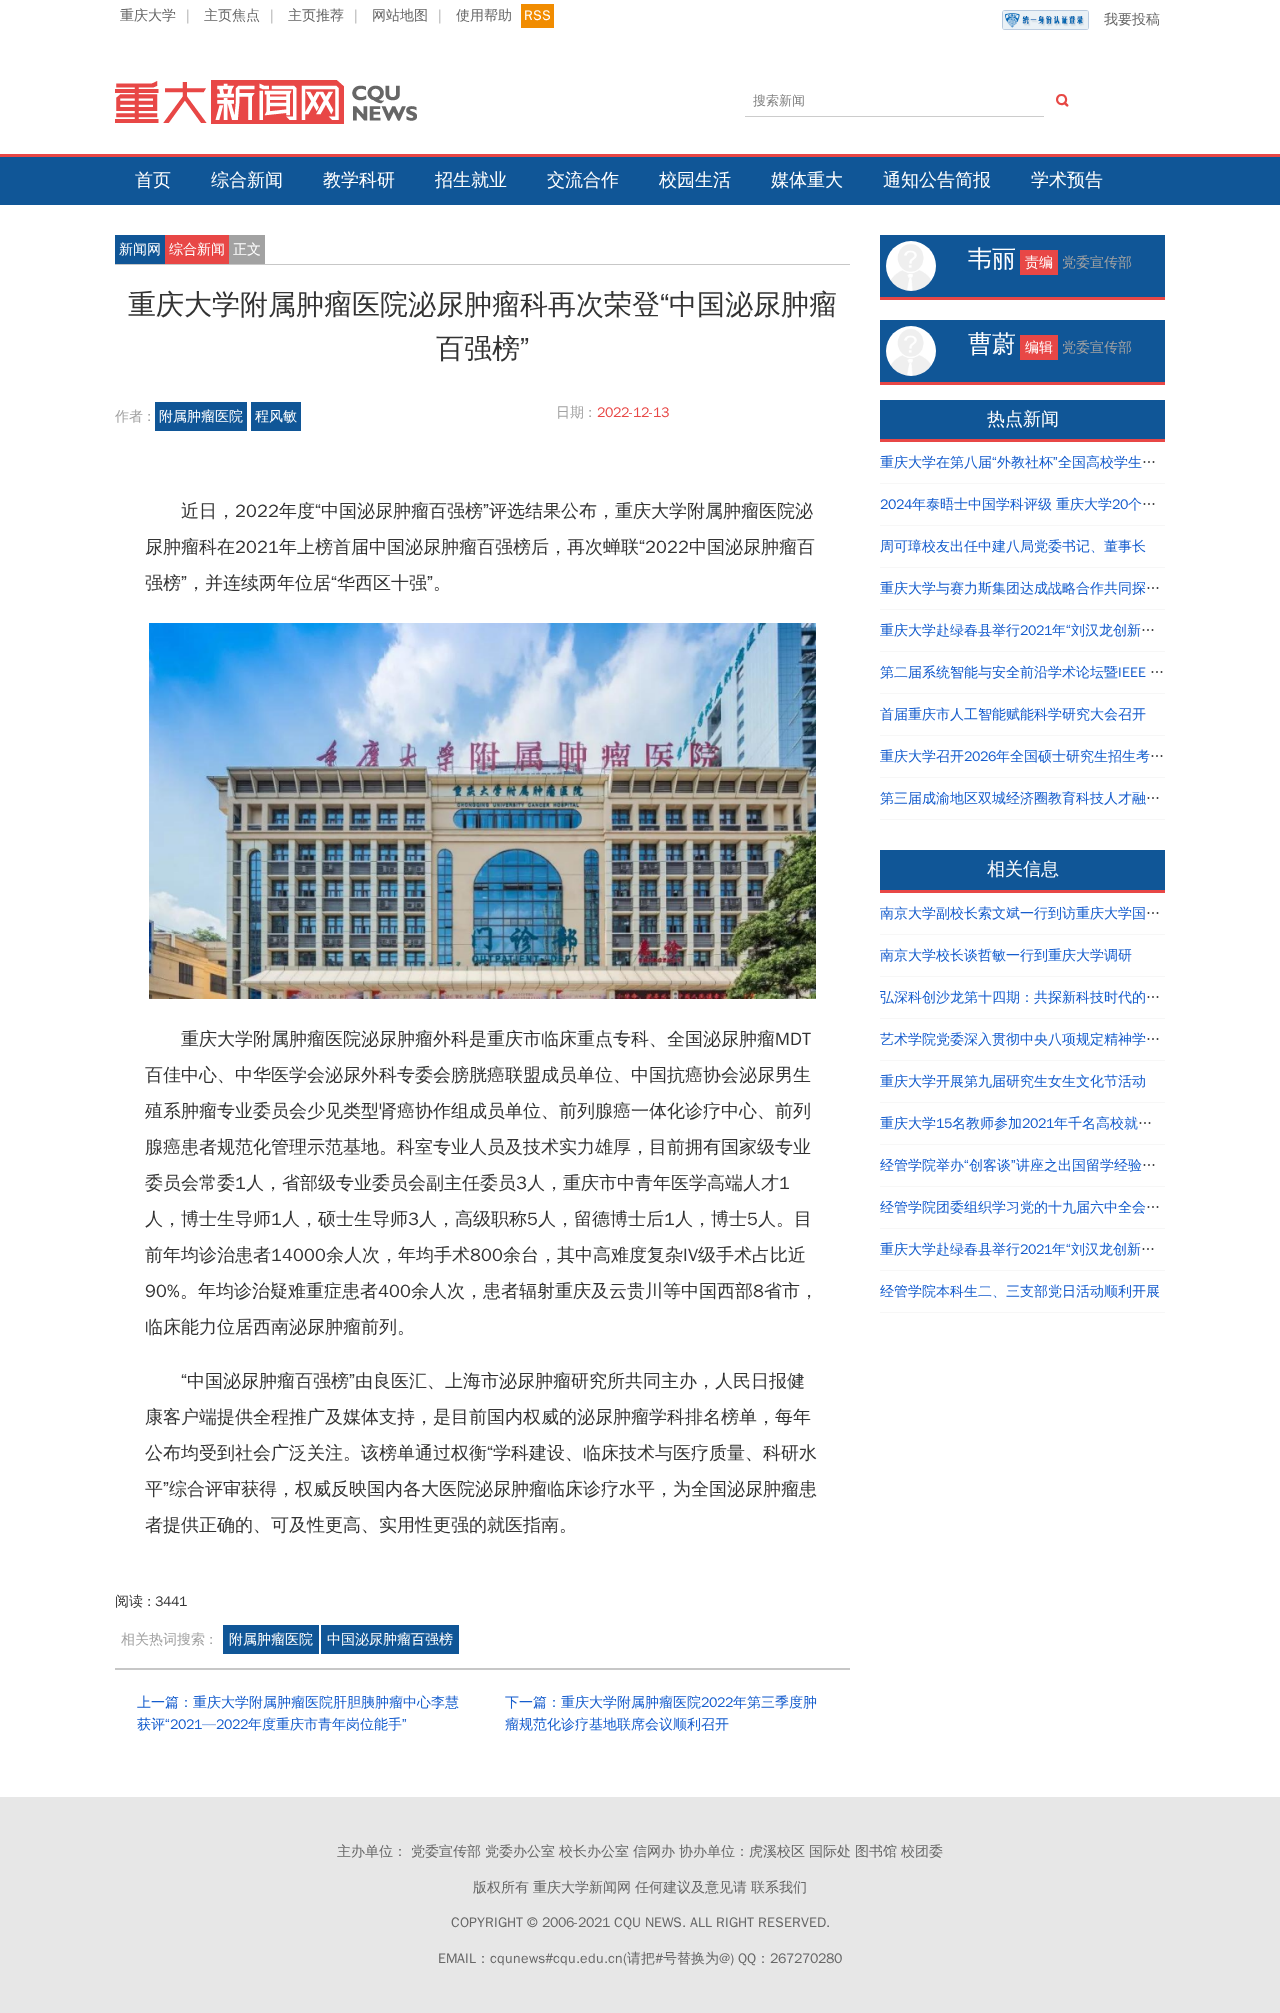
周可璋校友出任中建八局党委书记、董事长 (1013, 546)
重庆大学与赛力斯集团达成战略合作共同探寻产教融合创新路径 (1076, 588)
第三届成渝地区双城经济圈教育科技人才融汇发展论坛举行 (1062, 798)
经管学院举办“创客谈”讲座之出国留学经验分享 (1025, 1165)
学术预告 (1067, 180)
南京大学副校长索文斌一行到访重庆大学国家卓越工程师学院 (1069, 913)
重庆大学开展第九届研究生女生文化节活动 (1013, 1081)
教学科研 (359, 180)
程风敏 (276, 416)
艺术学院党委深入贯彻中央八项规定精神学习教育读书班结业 (1069, 1039)
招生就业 (471, 180)
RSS (537, 15)
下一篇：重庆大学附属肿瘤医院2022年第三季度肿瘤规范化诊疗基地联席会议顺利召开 (661, 1713)
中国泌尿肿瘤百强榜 (390, 1639)
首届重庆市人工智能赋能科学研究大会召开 (1013, 714)
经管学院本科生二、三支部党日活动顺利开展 (1020, 1291)
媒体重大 (807, 180)
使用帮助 (484, 15)
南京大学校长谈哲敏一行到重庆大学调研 (1006, 955)
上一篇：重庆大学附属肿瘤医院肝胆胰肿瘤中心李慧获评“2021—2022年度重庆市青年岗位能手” (298, 1713)
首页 (153, 180)
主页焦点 (232, 15)
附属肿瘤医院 (201, 416)
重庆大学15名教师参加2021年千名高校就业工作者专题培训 (1065, 1123)
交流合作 (583, 180)
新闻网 (140, 249)
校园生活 (695, 180)
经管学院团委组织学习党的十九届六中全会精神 (1027, 1207)
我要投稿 (1132, 19)
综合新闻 (247, 180)
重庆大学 (148, 15)
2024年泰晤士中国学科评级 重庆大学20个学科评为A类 (1050, 504)
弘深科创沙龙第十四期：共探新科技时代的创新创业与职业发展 (1076, 997)
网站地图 (400, 15)
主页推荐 (316, 15)
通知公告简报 (937, 180)
